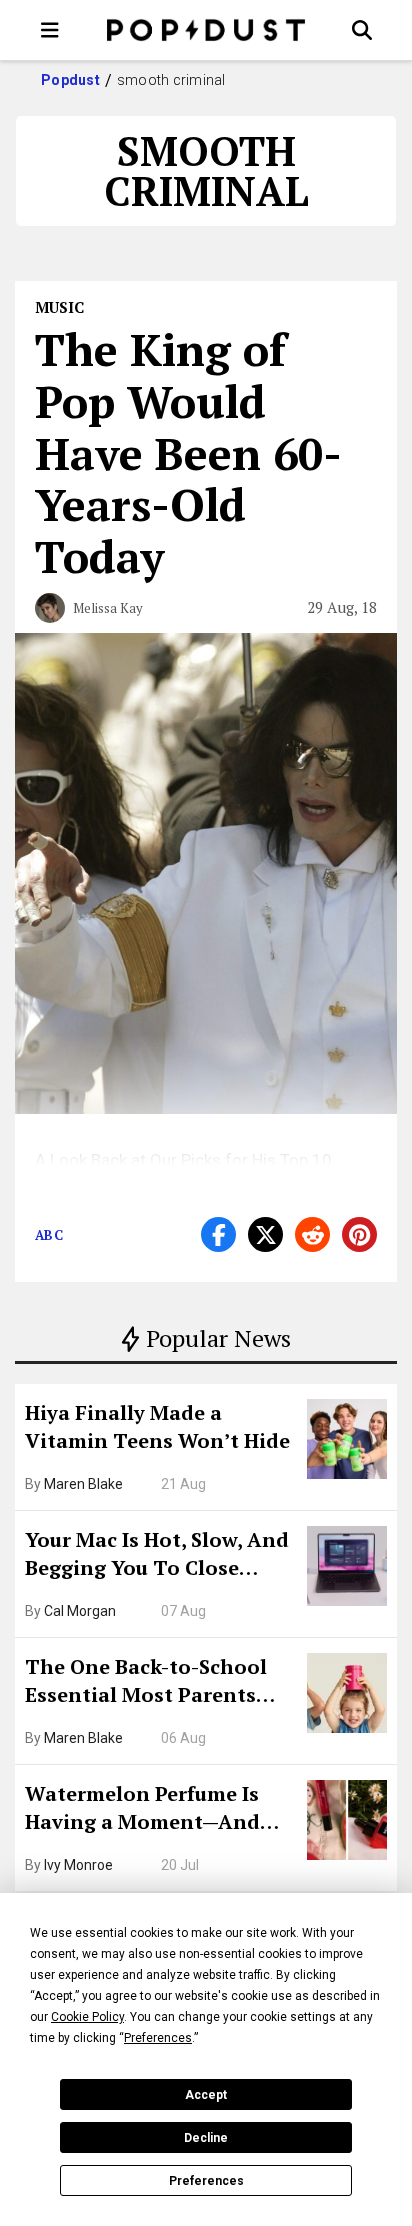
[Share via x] (265, 1234)
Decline (206, 2138)
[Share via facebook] (218, 1234)
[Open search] (362, 30)
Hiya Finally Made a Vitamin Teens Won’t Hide (157, 1426)
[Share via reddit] (312, 1234)
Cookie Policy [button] (87, 2017)
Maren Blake (83, 1484)
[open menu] (50, 30)
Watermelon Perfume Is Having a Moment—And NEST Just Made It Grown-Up (153, 1810)
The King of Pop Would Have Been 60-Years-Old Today (188, 452)
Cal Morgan (80, 1611)
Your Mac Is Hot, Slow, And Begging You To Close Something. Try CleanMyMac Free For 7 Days (157, 1556)
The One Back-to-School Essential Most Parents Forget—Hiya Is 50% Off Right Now (146, 1683)
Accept (206, 2095)
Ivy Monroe (78, 1865)
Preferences (206, 2181)
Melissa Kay (108, 608)
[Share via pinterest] (359, 1234)
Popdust (70, 80)
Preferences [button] (158, 2038)
